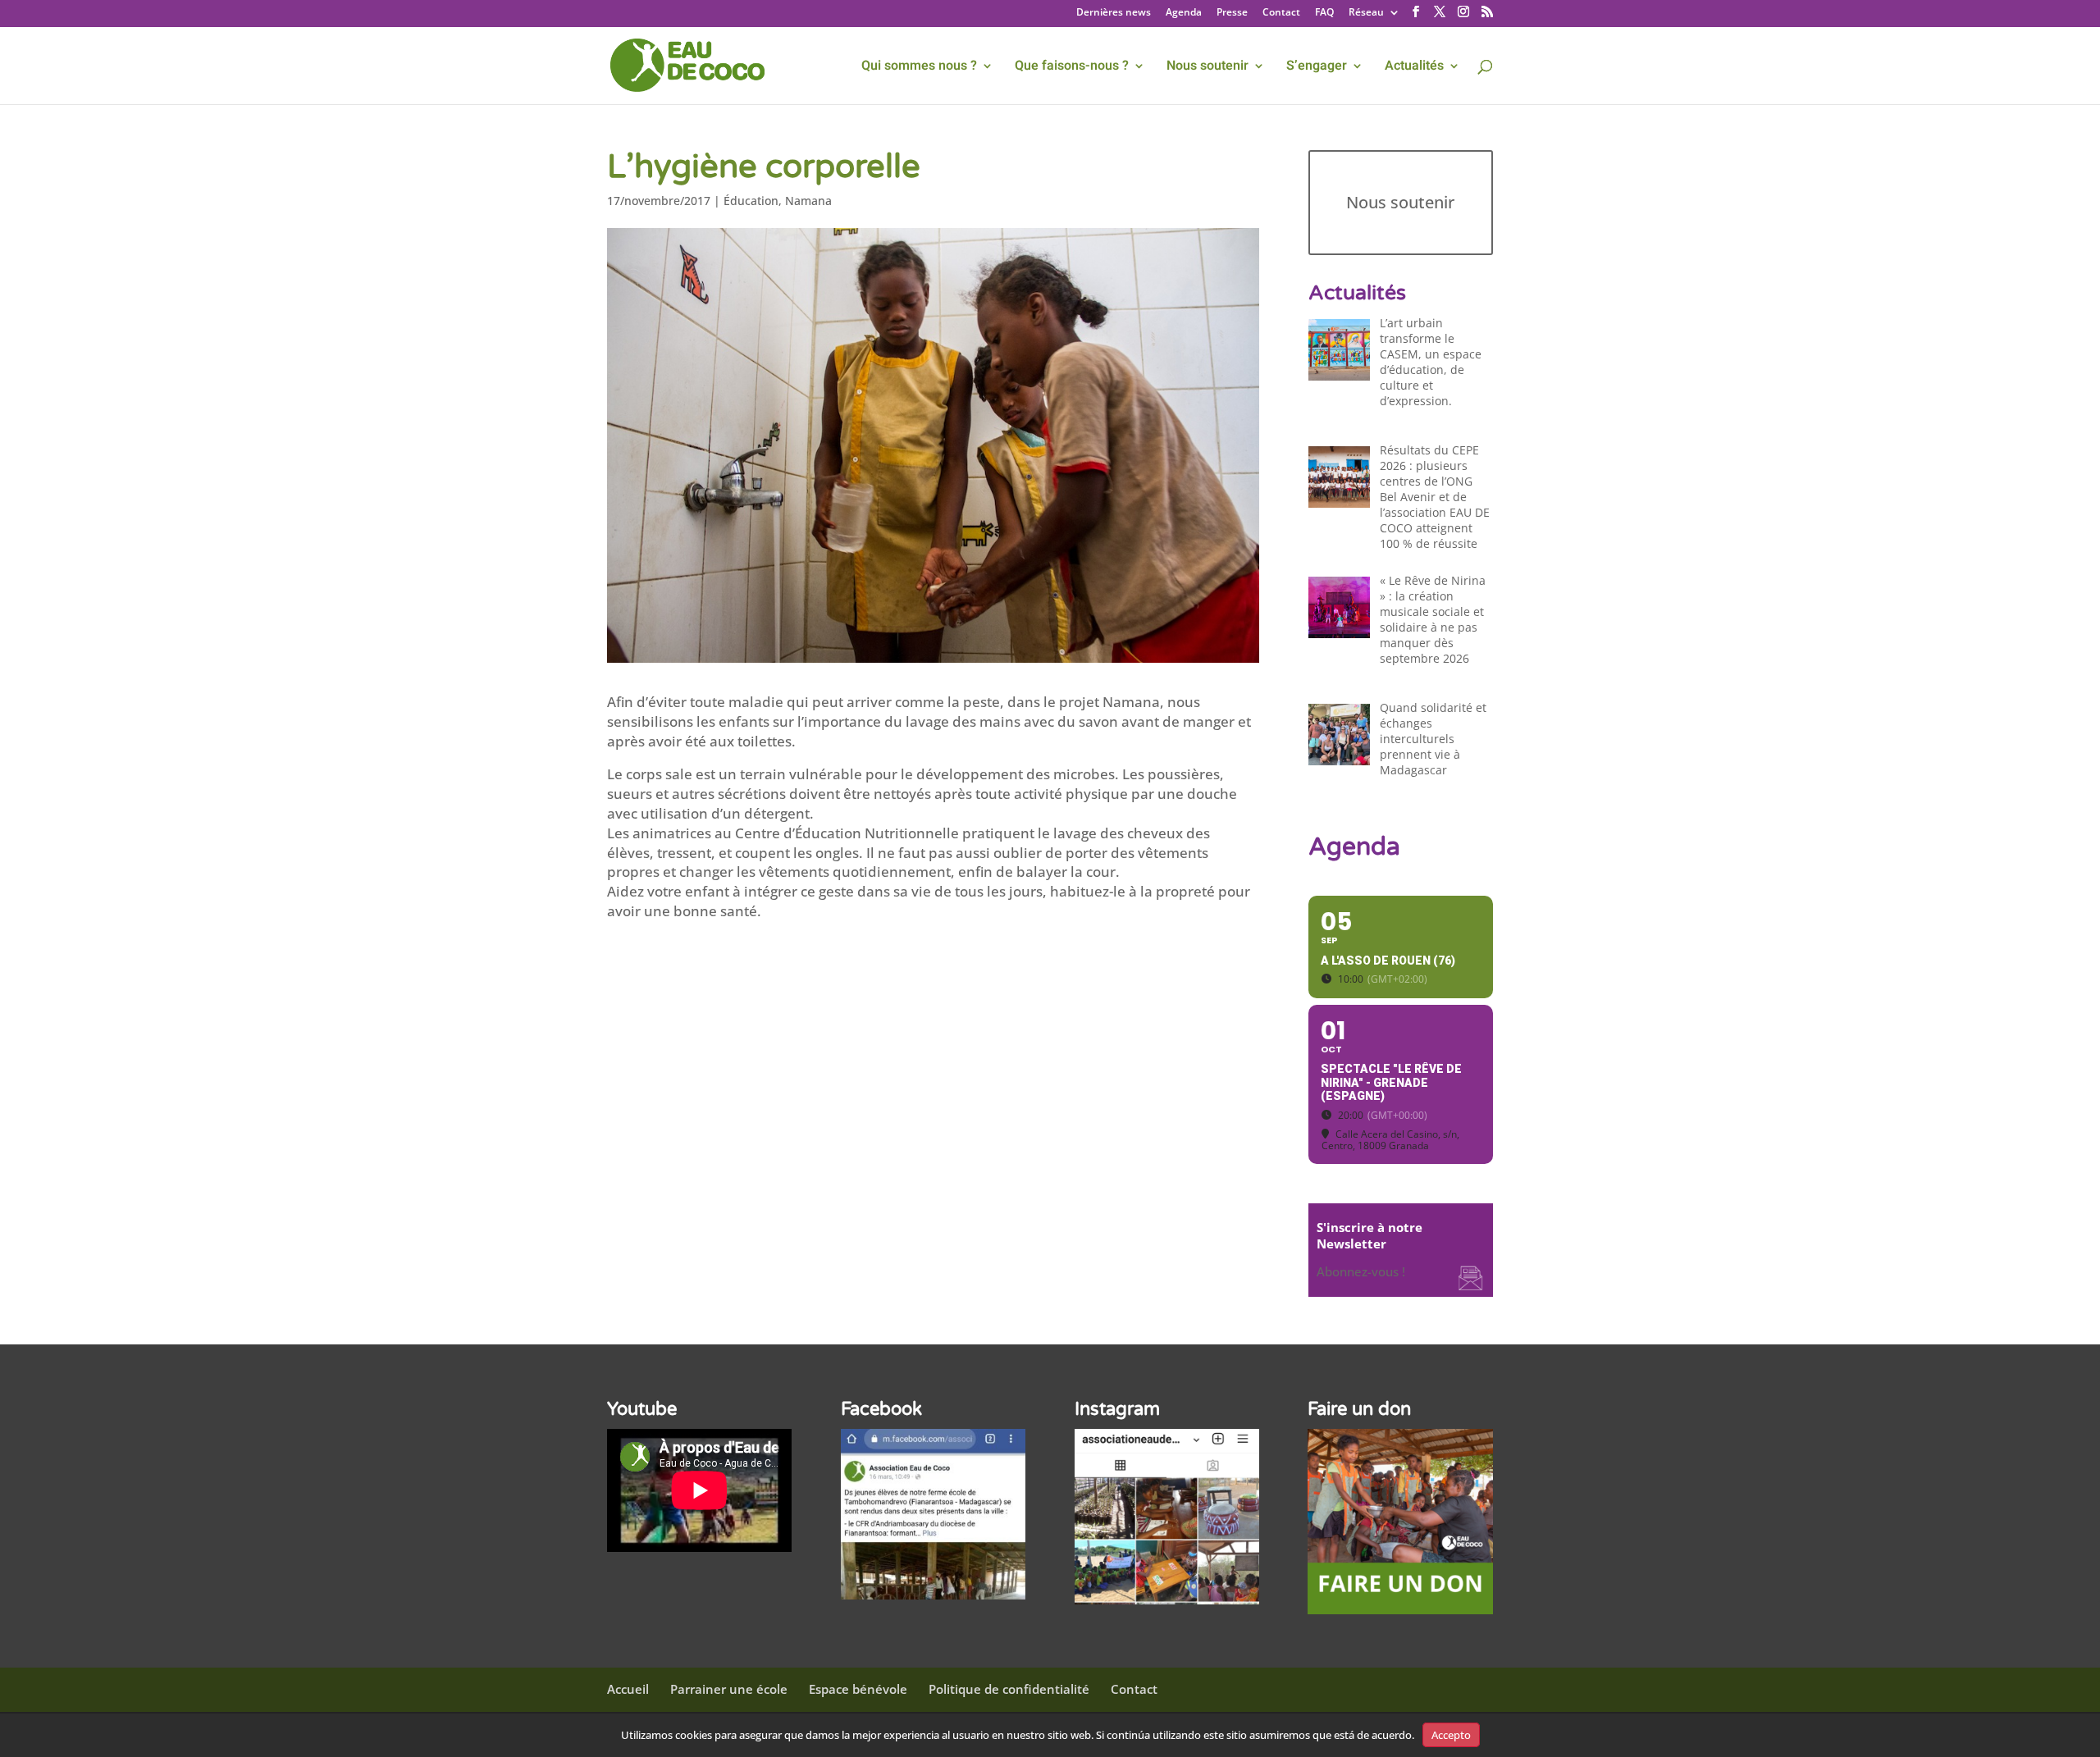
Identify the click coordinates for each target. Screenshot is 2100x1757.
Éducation (751, 201)
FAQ (1324, 13)
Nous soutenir (1207, 68)
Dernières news (1114, 13)
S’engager (1317, 68)
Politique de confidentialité (1009, 1689)
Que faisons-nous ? (1072, 68)
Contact (1281, 13)
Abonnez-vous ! (1361, 1271)
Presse (1232, 13)
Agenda (1184, 13)
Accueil (628, 1689)
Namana (808, 201)
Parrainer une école (729, 1689)
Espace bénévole (858, 1689)
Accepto (1451, 1735)
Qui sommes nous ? (919, 68)
